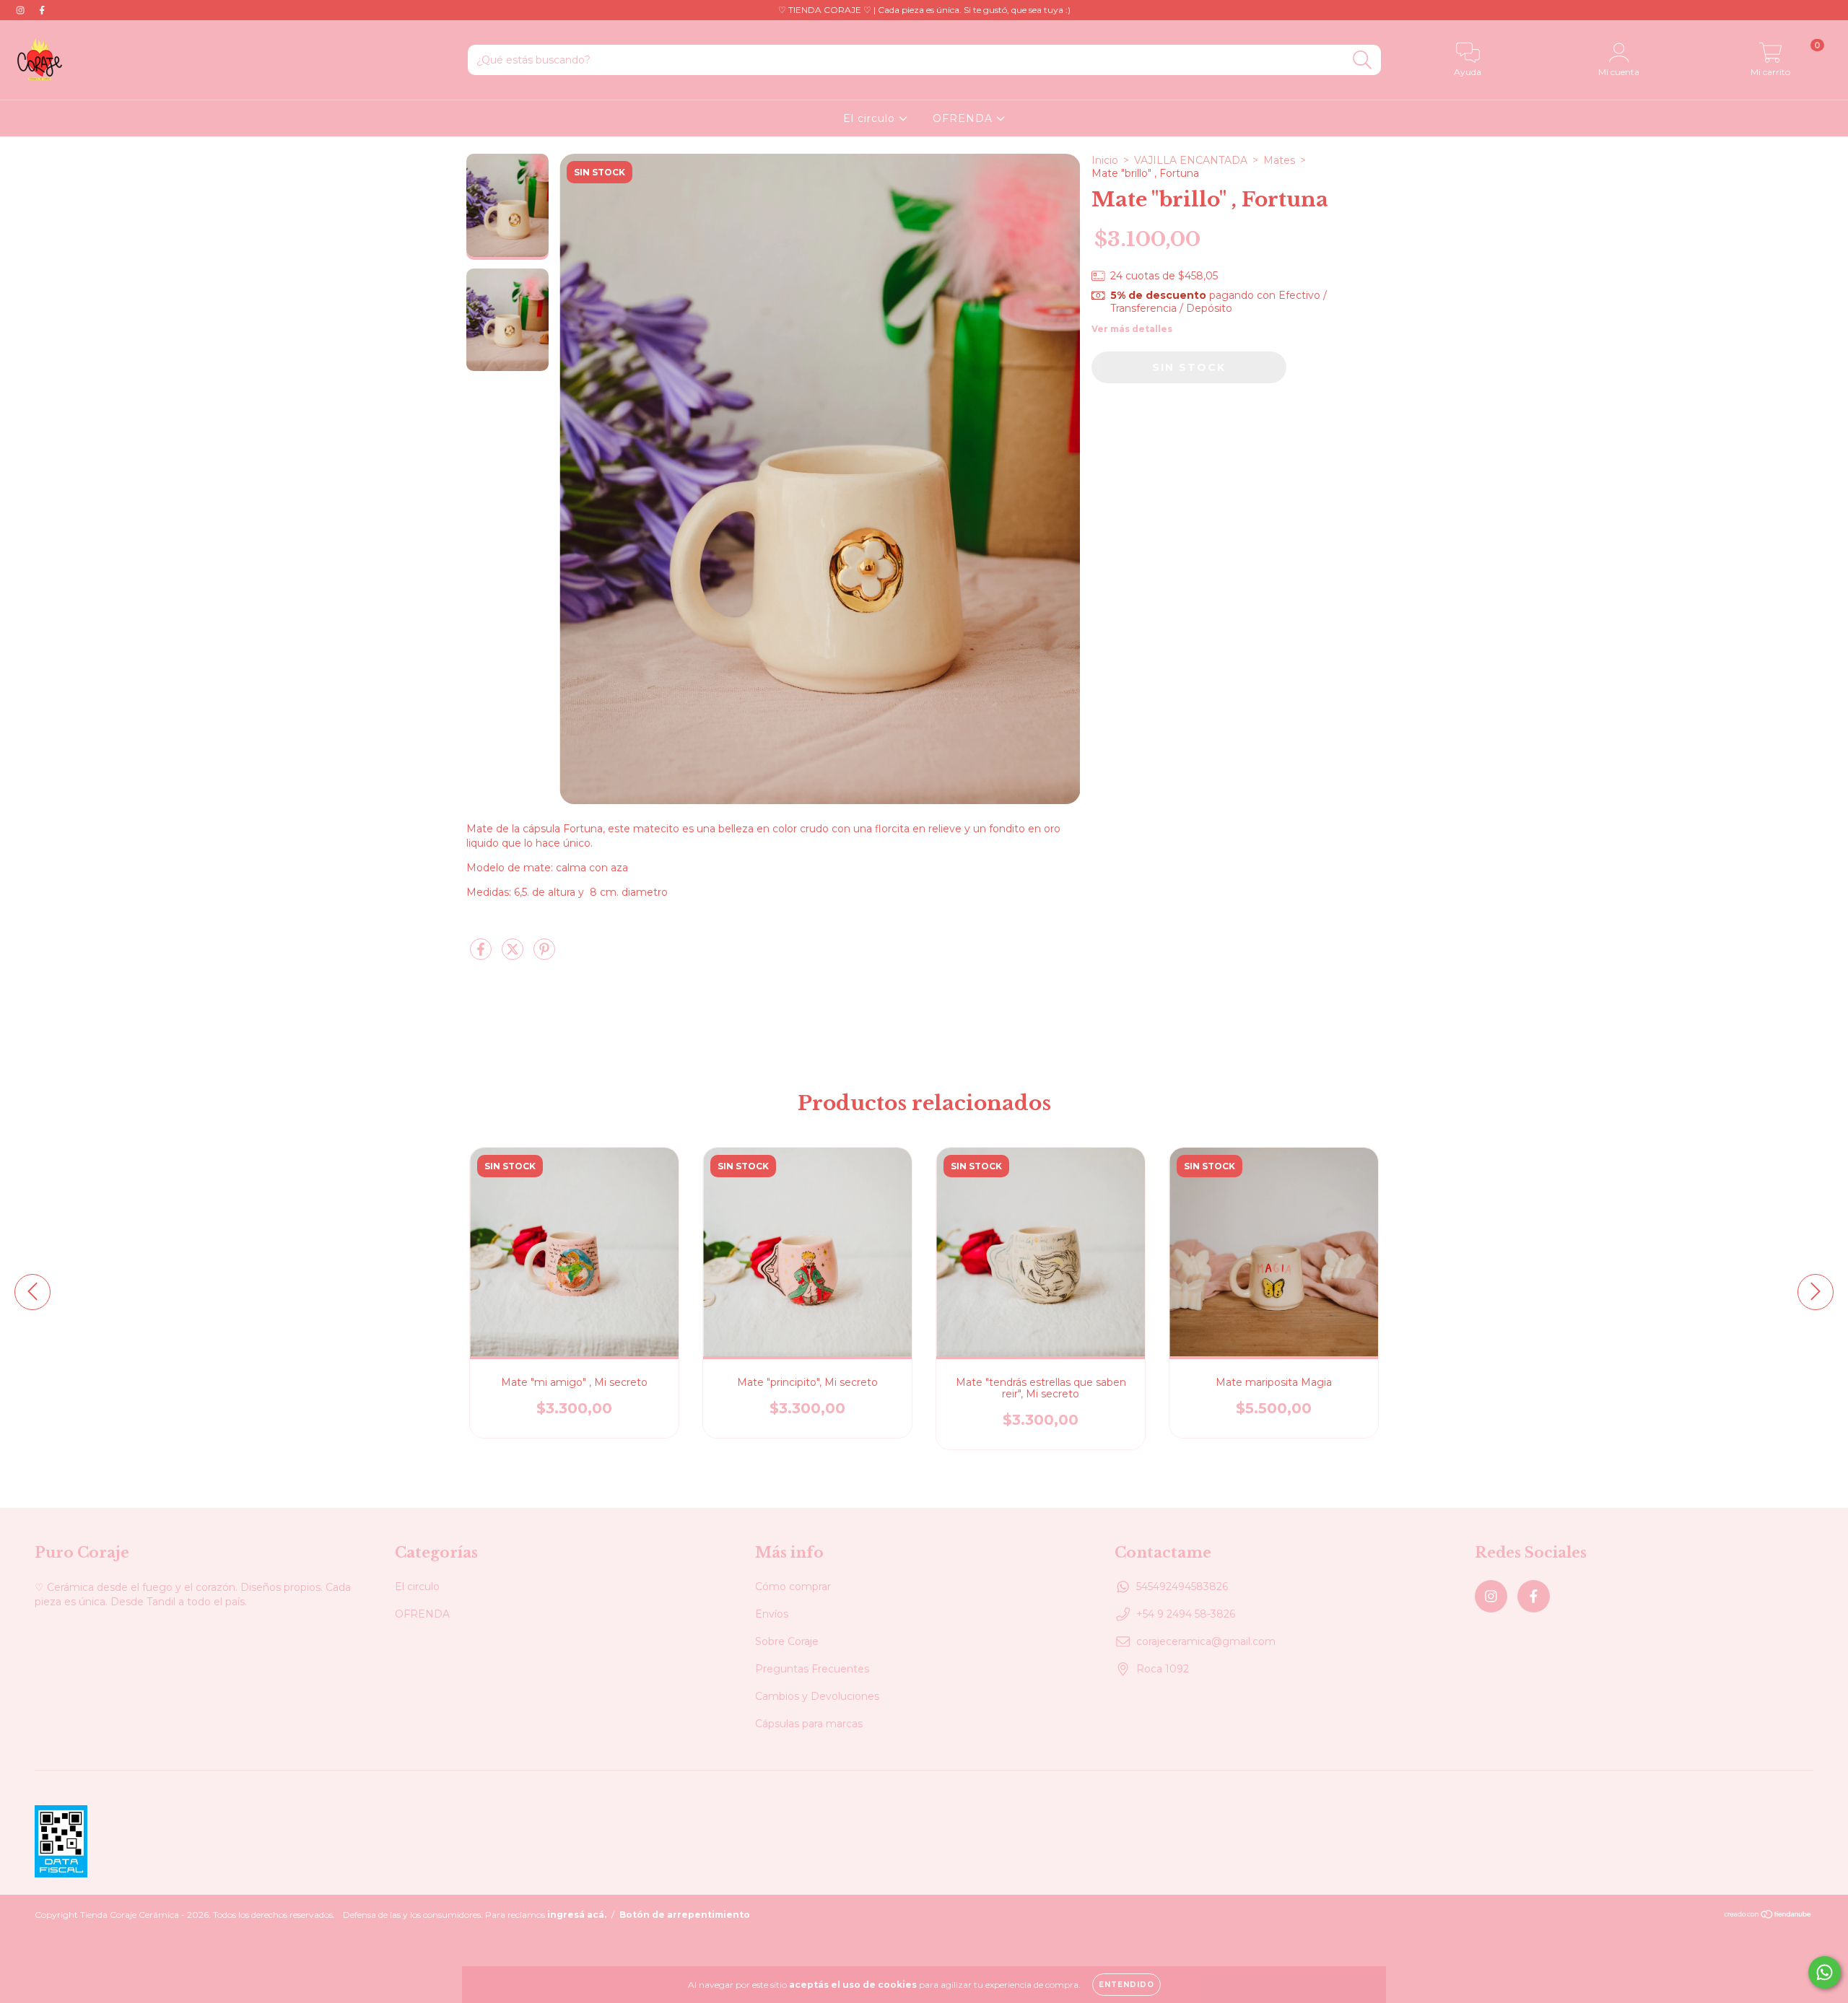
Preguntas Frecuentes (812, 1669)
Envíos (772, 1614)
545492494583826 (1182, 1587)
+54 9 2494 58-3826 (1186, 1614)
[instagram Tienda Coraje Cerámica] (22, 10)
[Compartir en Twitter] (514, 956)
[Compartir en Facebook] (482, 956)
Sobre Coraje (787, 1641)
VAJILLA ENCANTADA (1191, 160)
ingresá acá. (577, 1915)
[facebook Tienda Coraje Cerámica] (42, 10)
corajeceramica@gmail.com (1206, 1641)
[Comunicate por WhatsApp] (1825, 1972)
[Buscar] (1363, 60)
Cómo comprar (793, 1587)
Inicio (1105, 160)
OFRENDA (964, 118)
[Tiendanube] (1768, 1916)
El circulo (871, 118)
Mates (1279, 160)
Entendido (1126, 1985)
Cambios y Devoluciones (817, 1696)
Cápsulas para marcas (809, 1724)
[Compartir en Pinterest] (544, 956)
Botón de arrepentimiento (685, 1915)
